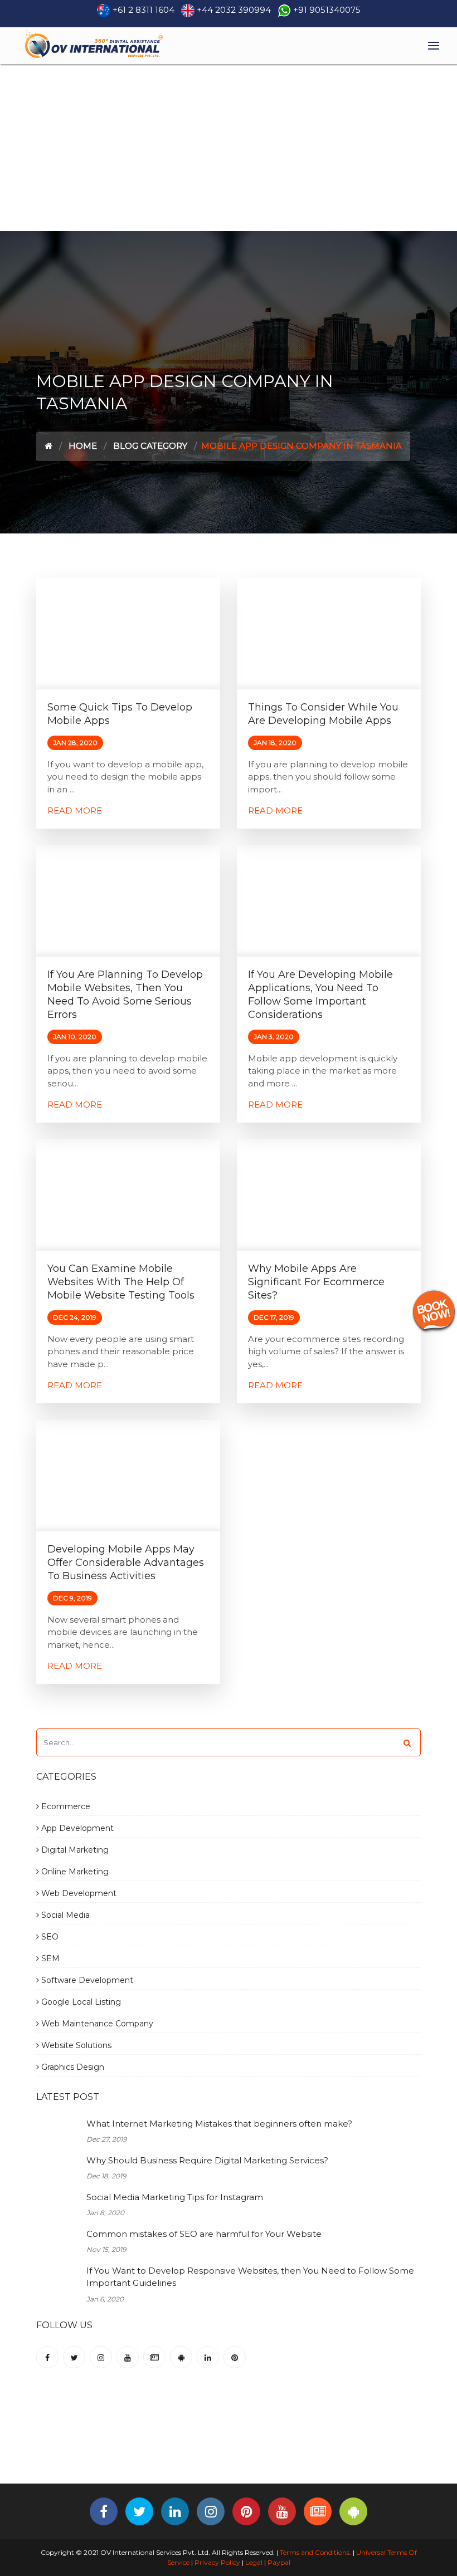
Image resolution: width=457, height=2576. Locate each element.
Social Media (64, 1915)
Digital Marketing (74, 1850)
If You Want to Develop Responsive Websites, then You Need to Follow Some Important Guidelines (250, 2277)
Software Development (86, 1980)
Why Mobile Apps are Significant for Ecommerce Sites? (316, 1282)
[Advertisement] (229, 148)
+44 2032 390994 (234, 10)
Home (83, 446)
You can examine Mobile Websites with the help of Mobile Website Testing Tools (121, 1282)
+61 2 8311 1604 (144, 10)
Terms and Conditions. (315, 2552)
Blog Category (150, 446)
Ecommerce (65, 1806)
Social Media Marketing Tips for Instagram (175, 2197)
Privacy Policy (217, 2562)
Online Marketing (74, 1872)
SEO (49, 1937)
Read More (75, 810)
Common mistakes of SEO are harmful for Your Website (204, 2234)
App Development (76, 1828)
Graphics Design (72, 2067)
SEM (49, 1958)
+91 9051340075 (327, 10)
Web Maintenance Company (96, 2024)
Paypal (279, 2562)
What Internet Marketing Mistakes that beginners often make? (219, 2124)
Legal (254, 2562)
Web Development (78, 1893)
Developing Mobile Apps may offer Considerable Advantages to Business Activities (126, 1563)
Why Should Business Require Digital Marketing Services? (207, 2160)
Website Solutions (75, 2045)
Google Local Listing (80, 2002)
